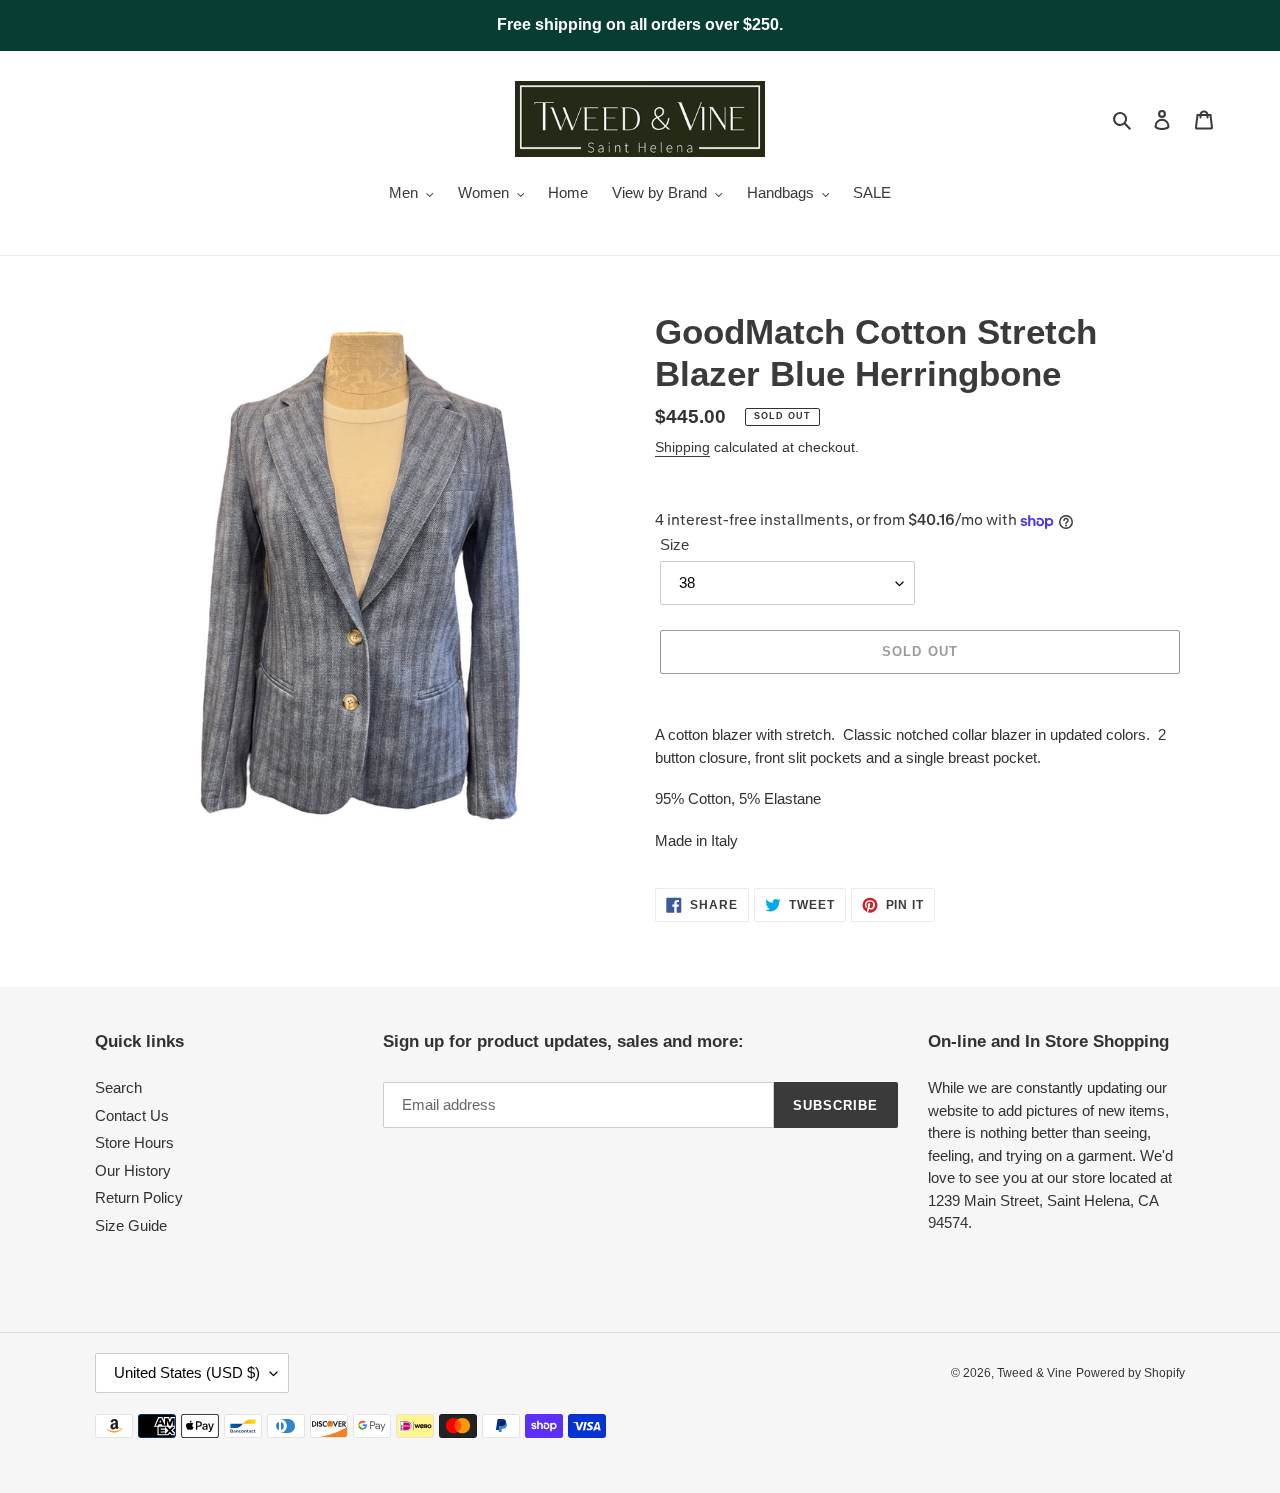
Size (674, 544)
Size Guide (131, 1225)
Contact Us (132, 1115)
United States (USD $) (187, 1372)
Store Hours (134, 1142)
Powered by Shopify (1130, 1373)
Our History (133, 1170)
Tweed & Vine (1034, 1373)
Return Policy (139, 1197)
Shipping (682, 447)
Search (118, 1087)
